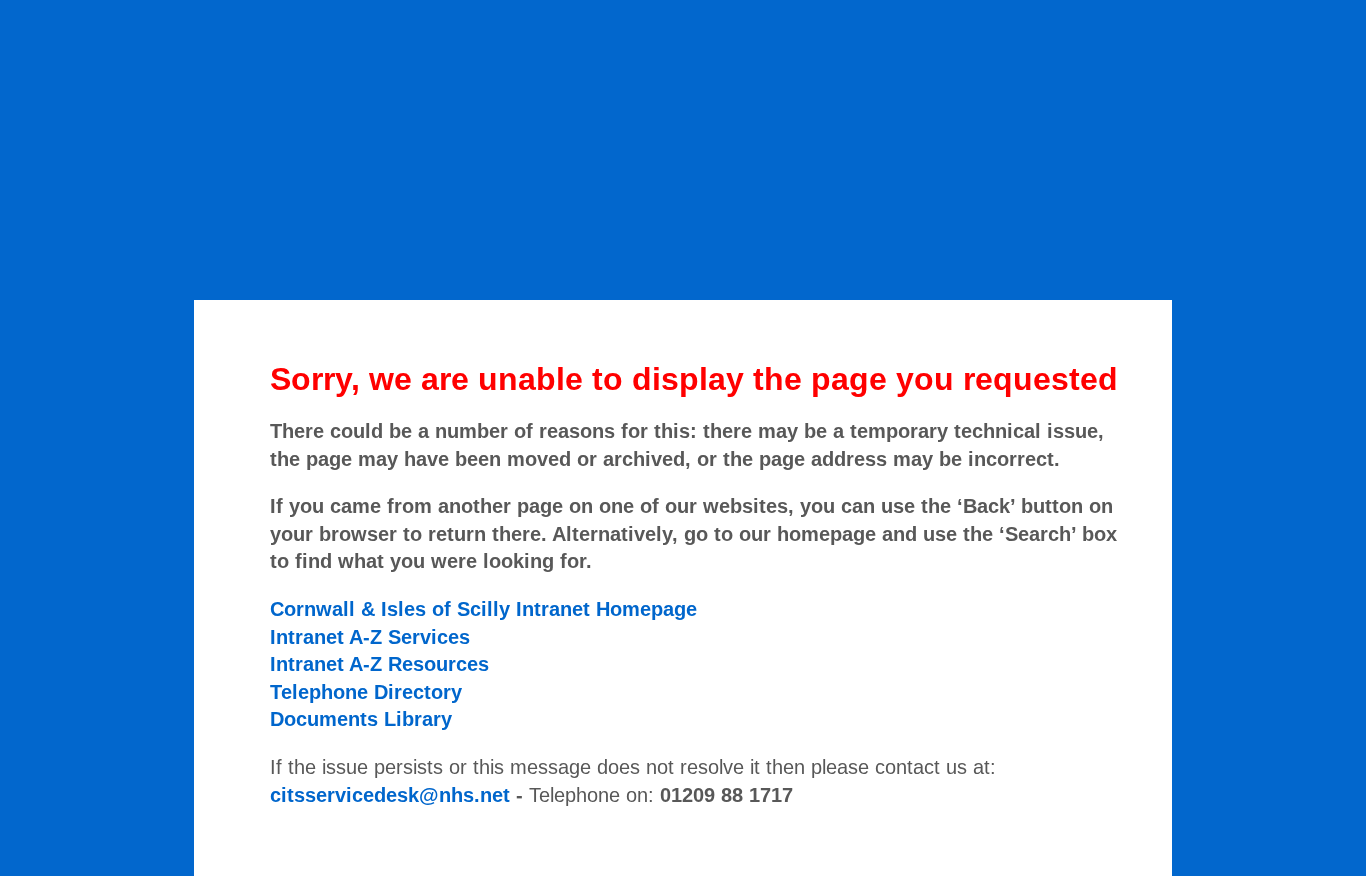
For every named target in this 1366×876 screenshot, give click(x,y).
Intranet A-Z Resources (379, 664)
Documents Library (361, 719)
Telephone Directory (366, 692)
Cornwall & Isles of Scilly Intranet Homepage (483, 609)
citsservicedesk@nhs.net (390, 795)
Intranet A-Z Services (370, 637)
